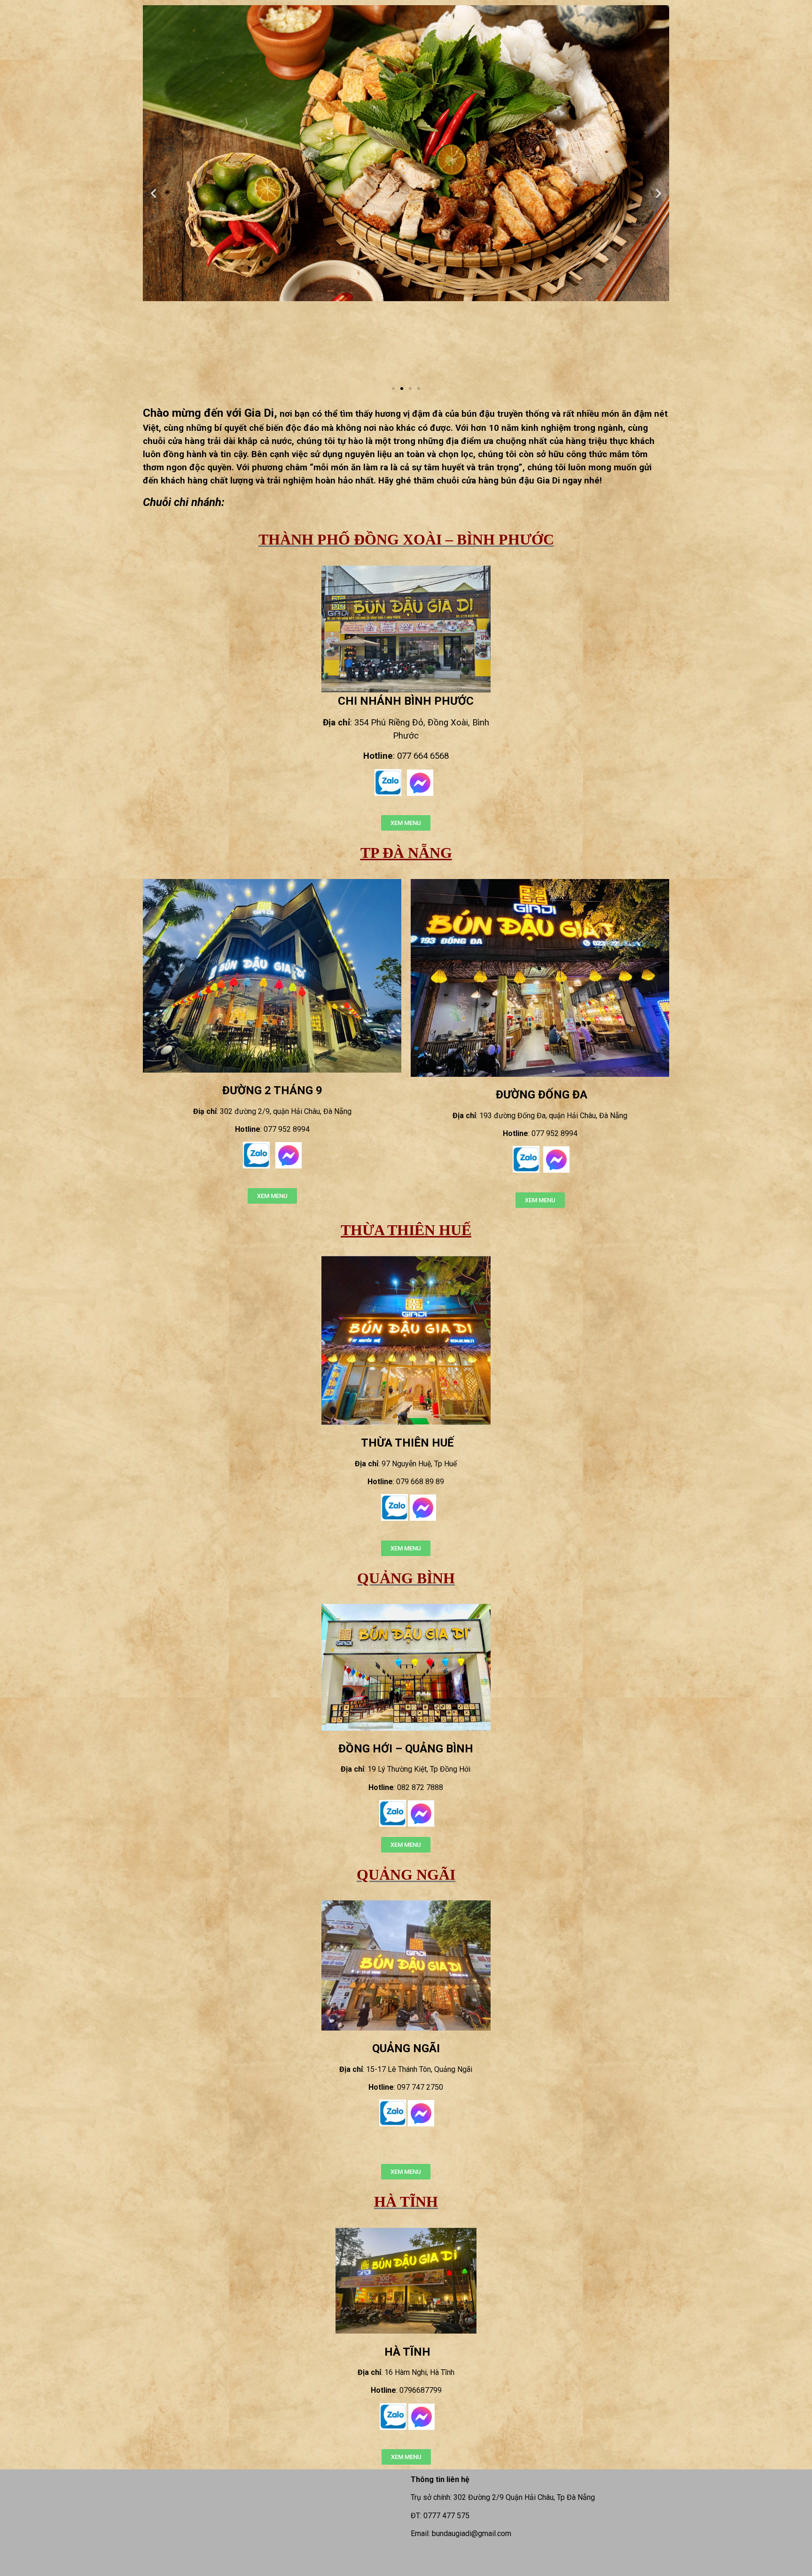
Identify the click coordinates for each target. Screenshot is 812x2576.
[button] (393, 389)
